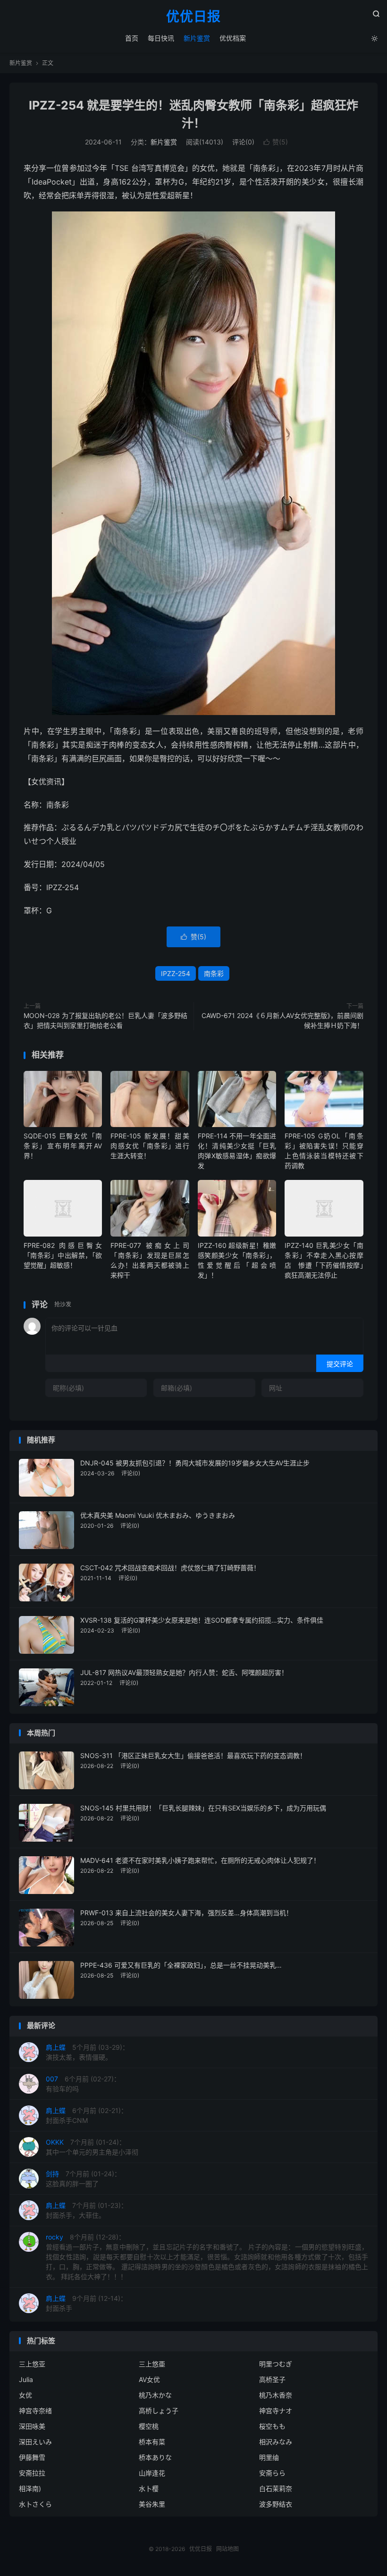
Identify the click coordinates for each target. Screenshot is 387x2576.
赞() (276, 142)
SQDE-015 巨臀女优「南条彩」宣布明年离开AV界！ (63, 1146)
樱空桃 (149, 2426)
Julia (26, 2379)
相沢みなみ (276, 2442)
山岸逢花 (152, 2473)
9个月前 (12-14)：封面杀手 (86, 2303)
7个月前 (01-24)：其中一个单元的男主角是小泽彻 (92, 2147)
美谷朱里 (152, 2504)
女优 (25, 2395)
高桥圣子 (272, 2379)
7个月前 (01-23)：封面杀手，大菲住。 (87, 2210)
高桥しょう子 (159, 2411)
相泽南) (30, 2488)
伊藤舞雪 (32, 2457)
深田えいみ (35, 2442)
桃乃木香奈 (276, 2395)
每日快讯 (161, 38)
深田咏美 (32, 2426)
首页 (132, 38)
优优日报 (193, 17)
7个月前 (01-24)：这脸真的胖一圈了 (83, 2179)
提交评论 (340, 1364)
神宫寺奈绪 (35, 2411)
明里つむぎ (276, 2364)
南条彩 (214, 973)
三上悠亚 (32, 2364)
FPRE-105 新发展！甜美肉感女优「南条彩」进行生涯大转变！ (150, 1146)
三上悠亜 (152, 2364)
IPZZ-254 (176, 973)
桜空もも (272, 2426)
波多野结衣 (276, 2504)
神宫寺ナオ (276, 2411)
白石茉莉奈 (276, 2488)
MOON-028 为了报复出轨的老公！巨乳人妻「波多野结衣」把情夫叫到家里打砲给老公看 (105, 1020)
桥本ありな (155, 2457)
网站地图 (227, 2549)
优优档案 (233, 38)
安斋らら (272, 2473)
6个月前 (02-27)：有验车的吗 (83, 2084)
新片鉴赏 (197, 38)
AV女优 (149, 2379)
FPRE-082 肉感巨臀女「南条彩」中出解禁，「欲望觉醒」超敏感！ (63, 1255)
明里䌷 (269, 2457)
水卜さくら (35, 2504)
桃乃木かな (155, 2395)
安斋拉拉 (32, 2473)
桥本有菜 (152, 2442)
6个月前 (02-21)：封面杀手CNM (87, 2115)
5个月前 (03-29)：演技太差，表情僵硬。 (87, 2052)
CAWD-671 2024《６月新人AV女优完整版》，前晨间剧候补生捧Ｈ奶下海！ (282, 1020)
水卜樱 (149, 2488)
